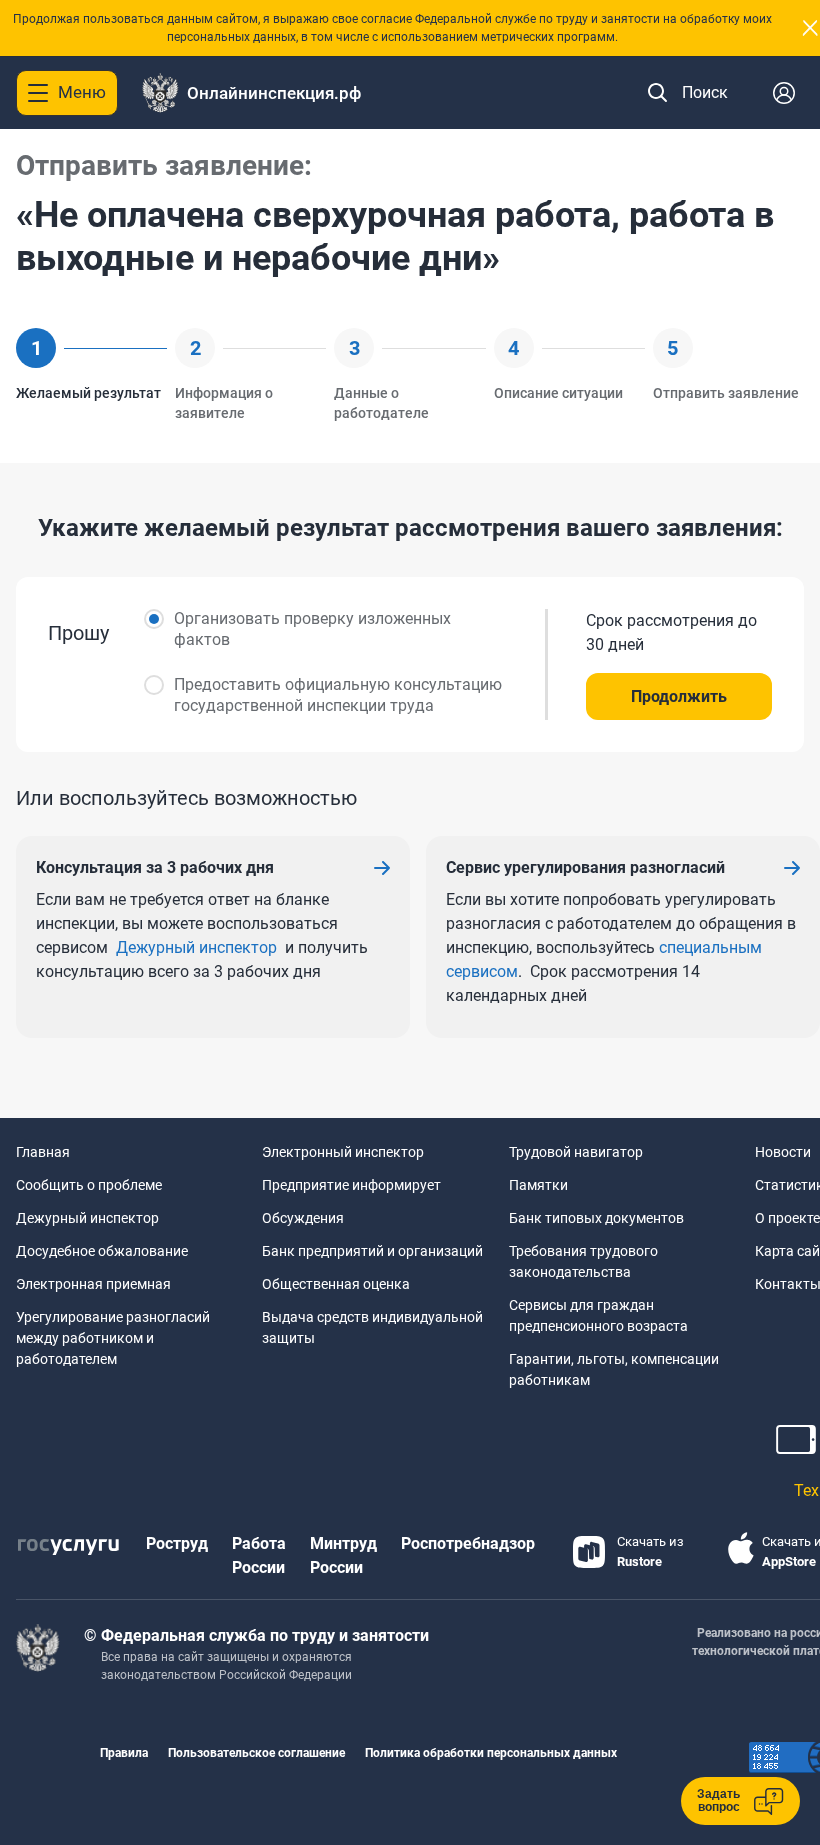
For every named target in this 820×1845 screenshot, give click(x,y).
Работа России (259, 1555)
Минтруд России (343, 1555)
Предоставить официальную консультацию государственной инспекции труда (338, 695)
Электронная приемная (93, 1284)
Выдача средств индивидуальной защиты (372, 1327)
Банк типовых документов (596, 1218)
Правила (124, 1753)
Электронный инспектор (343, 1152)
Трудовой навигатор (576, 1152)
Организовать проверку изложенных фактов (312, 629)
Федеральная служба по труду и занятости (265, 1635)
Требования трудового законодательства (583, 1261)
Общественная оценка (336, 1284)
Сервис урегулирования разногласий (585, 867)
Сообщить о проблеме (89, 1185)
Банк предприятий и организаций (372, 1251)
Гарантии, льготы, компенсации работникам (614, 1369)
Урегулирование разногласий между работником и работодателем (113, 1338)
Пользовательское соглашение (256, 1753)
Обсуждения (303, 1218)
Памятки (538, 1185)
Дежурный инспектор (196, 947)
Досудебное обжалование (102, 1251)
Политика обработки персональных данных (491, 1753)
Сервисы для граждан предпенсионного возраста (598, 1315)
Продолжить (679, 696)
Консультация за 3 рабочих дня (155, 867)
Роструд (177, 1543)
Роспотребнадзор (468, 1543)
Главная (43, 1152)
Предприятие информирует (351, 1185)
